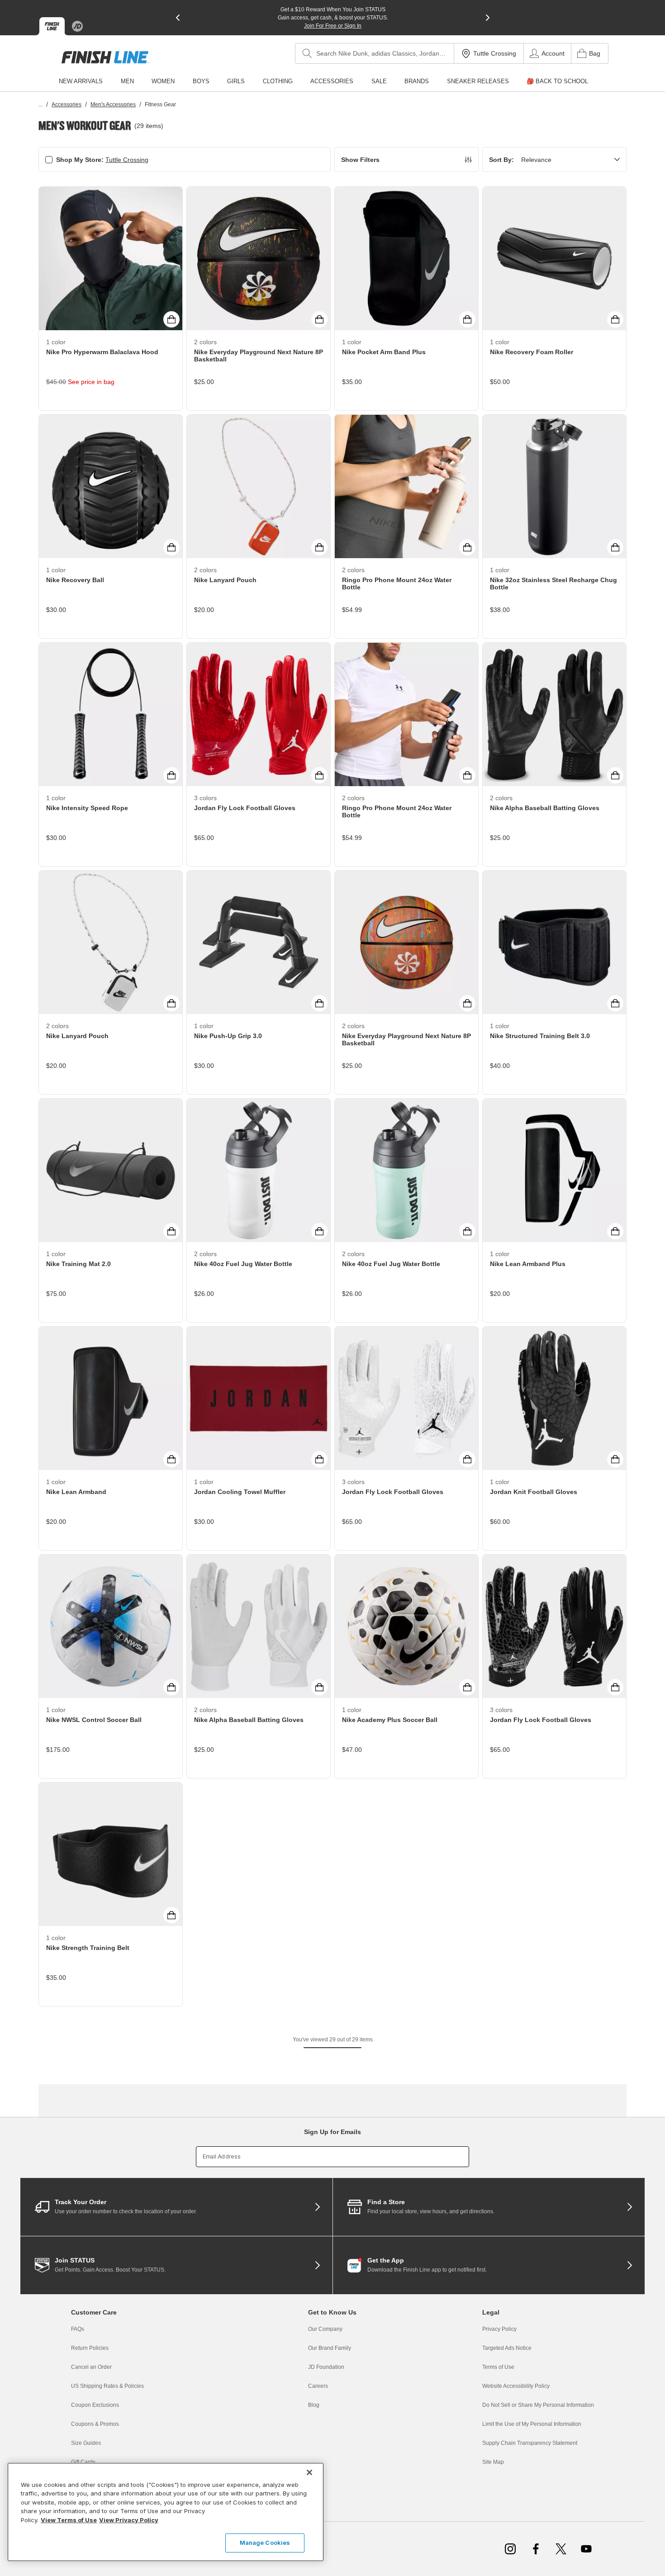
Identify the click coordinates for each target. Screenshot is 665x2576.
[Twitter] (561, 2549)
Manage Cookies (265, 2543)
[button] (406, 159)
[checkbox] (49, 160)
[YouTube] (586, 2549)
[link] (105, 57)
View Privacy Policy (129, 2520)
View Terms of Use (69, 2520)
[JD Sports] (77, 26)
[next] (488, 18)
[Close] (309, 2472)
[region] (166, 2512)
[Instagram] (510, 2549)
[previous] (178, 18)
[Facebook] (536, 2549)
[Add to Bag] (171, 319)
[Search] (307, 53)
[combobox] (375, 53)
